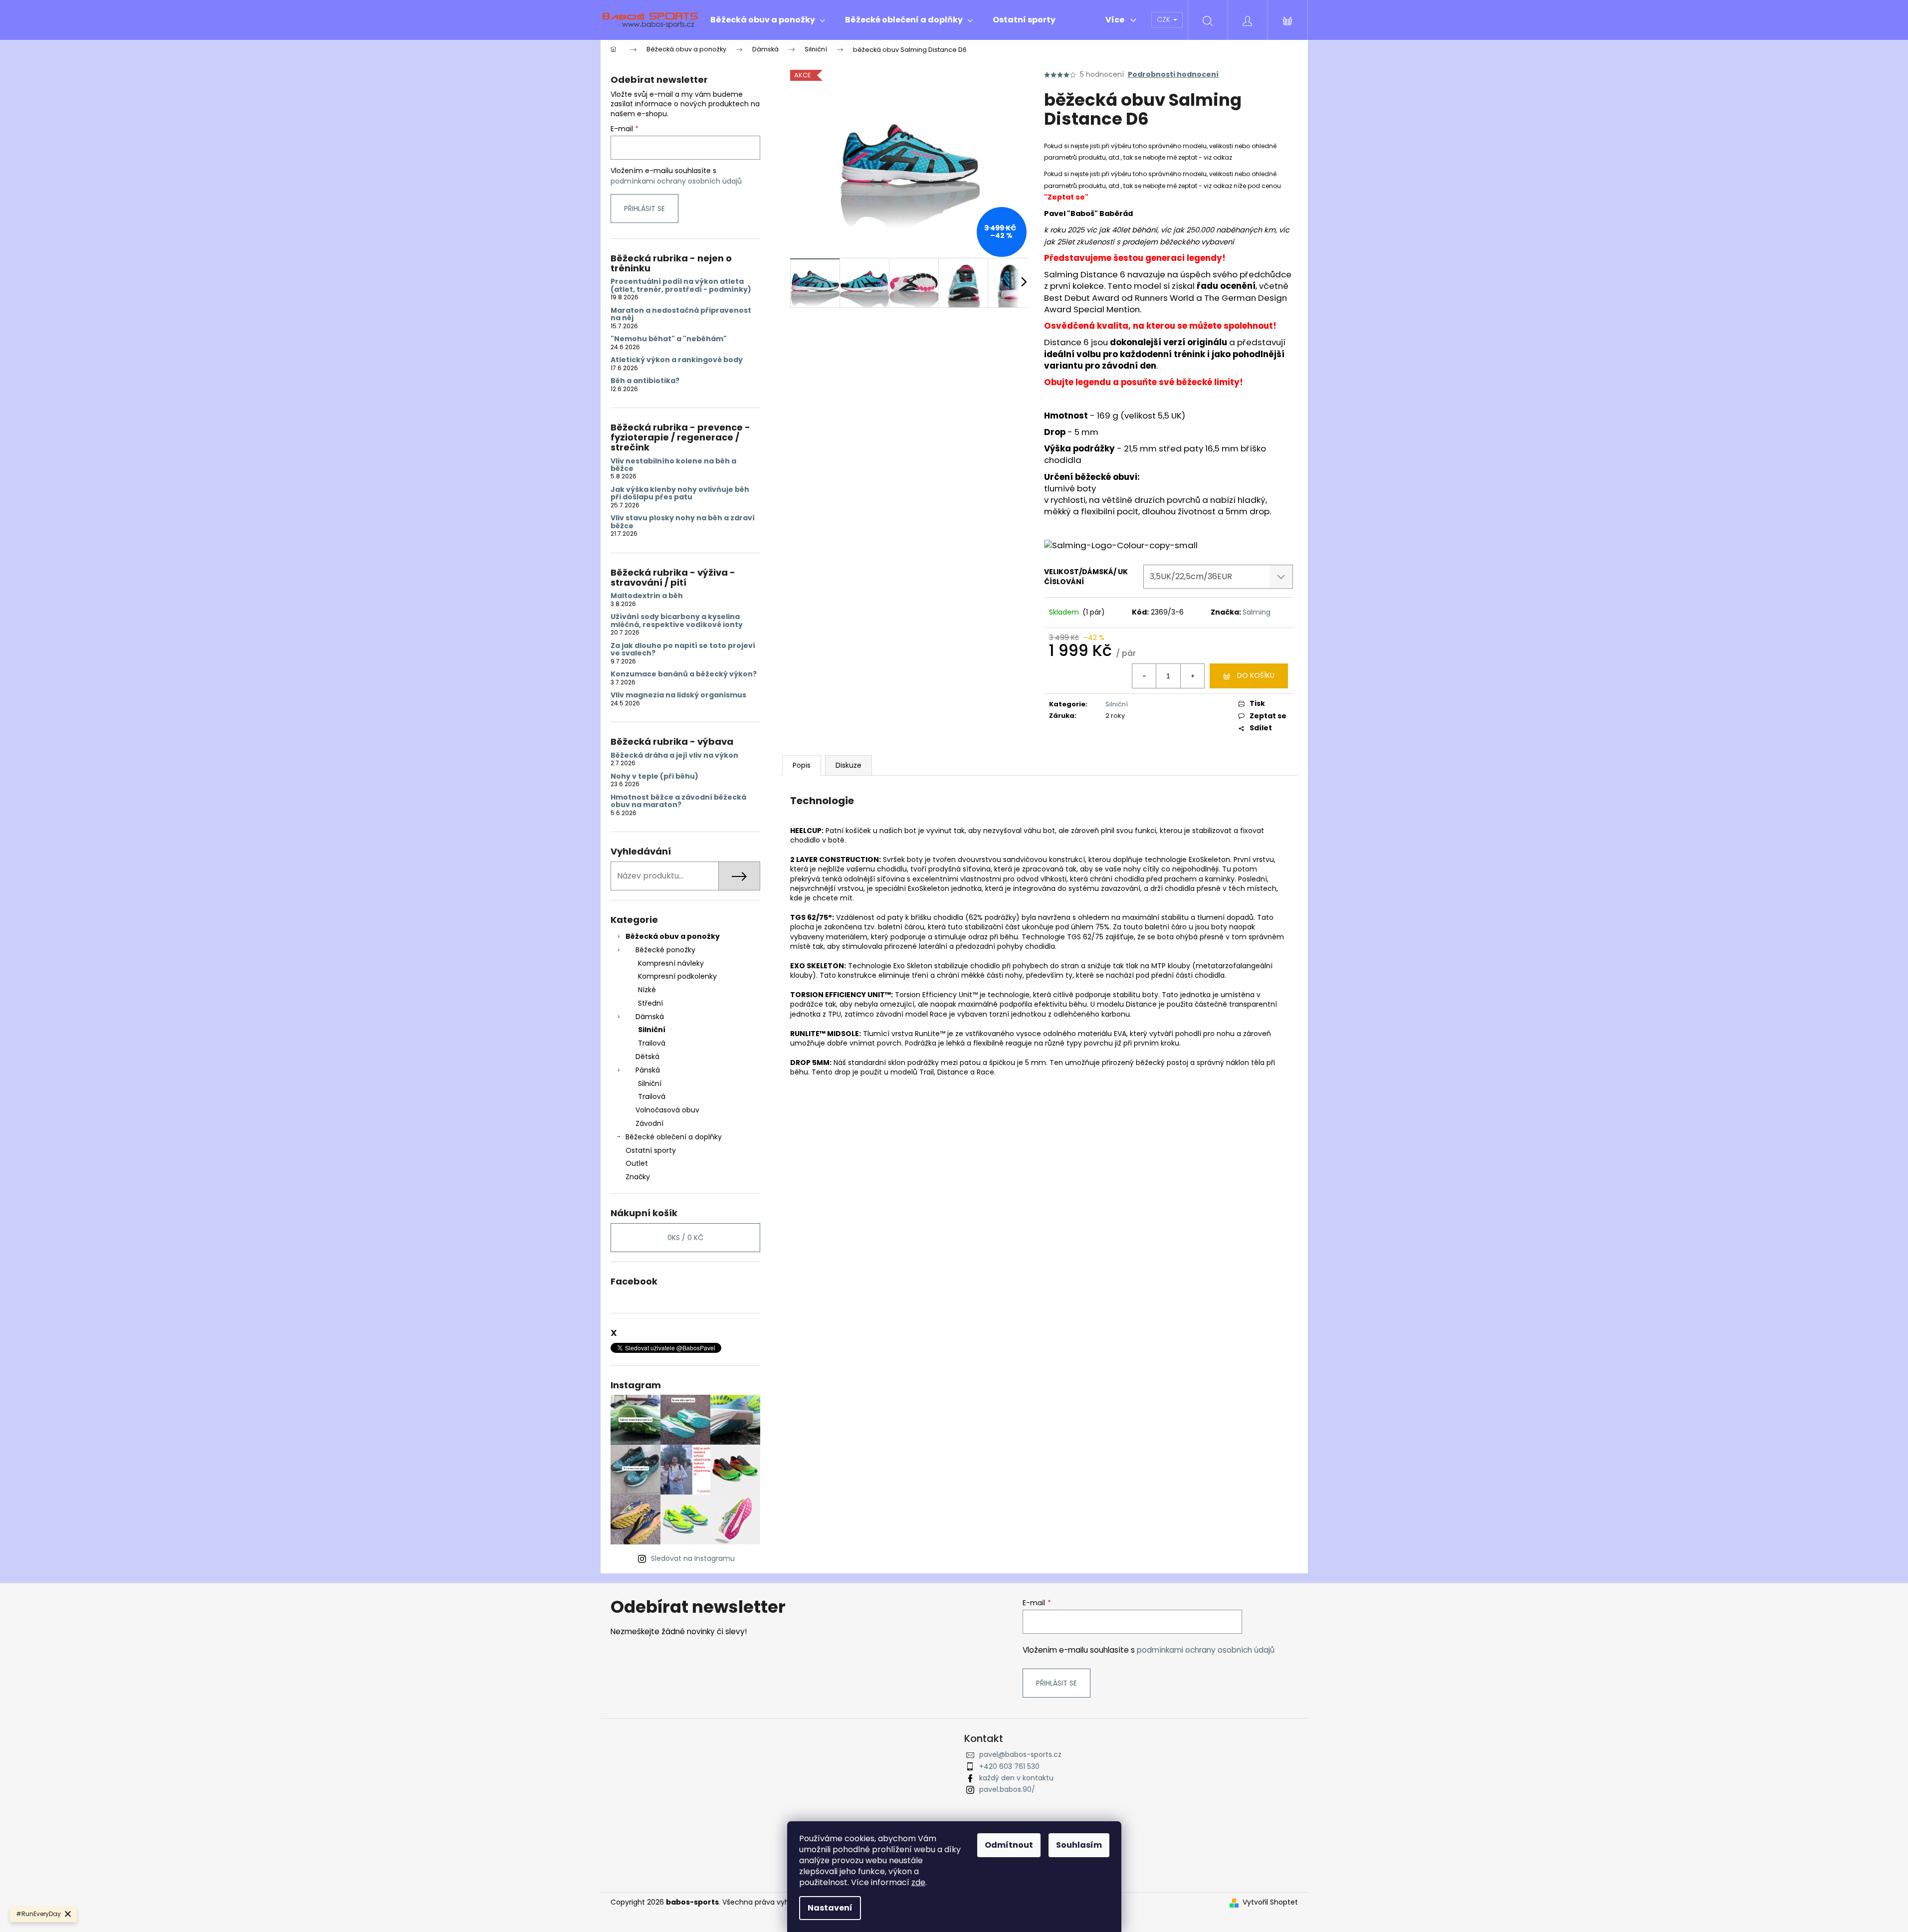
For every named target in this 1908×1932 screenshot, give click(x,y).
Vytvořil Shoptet (1270, 1902)
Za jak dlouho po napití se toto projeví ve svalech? (683, 650)
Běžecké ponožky (665, 950)
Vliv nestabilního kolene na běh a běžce (673, 465)
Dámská (650, 1017)
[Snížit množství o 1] (1144, 676)
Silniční (652, 1030)
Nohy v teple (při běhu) (654, 776)
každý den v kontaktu (1016, 1778)
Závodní (649, 1123)
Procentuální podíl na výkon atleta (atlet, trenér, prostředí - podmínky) (681, 286)
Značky (638, 1177)
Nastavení (830, 1908)
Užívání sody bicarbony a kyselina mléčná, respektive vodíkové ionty (677, 621)
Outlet (637, 1163)
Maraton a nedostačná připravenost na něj (681, 315)
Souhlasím (1079, 1845)
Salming (1257, 612)
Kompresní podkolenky (677, 976)
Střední (650, 1003)
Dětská (647, 1057)
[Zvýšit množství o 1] (1192, 676)
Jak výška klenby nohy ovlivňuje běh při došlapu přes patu (680, 494)
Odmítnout (1009, 1845)
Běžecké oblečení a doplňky (674, 1137)
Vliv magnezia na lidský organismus (678, 695)
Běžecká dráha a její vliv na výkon (674, 755)
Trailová (652, 1043)
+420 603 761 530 (1009, 1766)
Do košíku (1256, 675)
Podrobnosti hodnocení (1173, 75)
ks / (685, 1238)
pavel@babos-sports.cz (1020, 1754)
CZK (1165, 19)
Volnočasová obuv (667, 1110)
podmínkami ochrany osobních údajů (676, 181)
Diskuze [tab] (848, 765)
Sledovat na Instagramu (693, 1558)
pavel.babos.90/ (1007, 1789)
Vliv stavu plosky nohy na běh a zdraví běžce (683, 522)
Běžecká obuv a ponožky (673, 936)
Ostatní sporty (651, 1150)
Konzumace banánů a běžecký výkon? (684, 674)
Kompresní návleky (671, 963)
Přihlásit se (644, 209)
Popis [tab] (802, 765)
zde (918, 1882)
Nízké (647, 990)
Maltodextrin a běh (647, 596)
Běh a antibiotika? (645, 381)
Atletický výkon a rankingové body (677, 360)
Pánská (648, 1070)
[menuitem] (768, 20)
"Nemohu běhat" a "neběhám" (669, 339)
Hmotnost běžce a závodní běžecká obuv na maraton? (678, 801)
